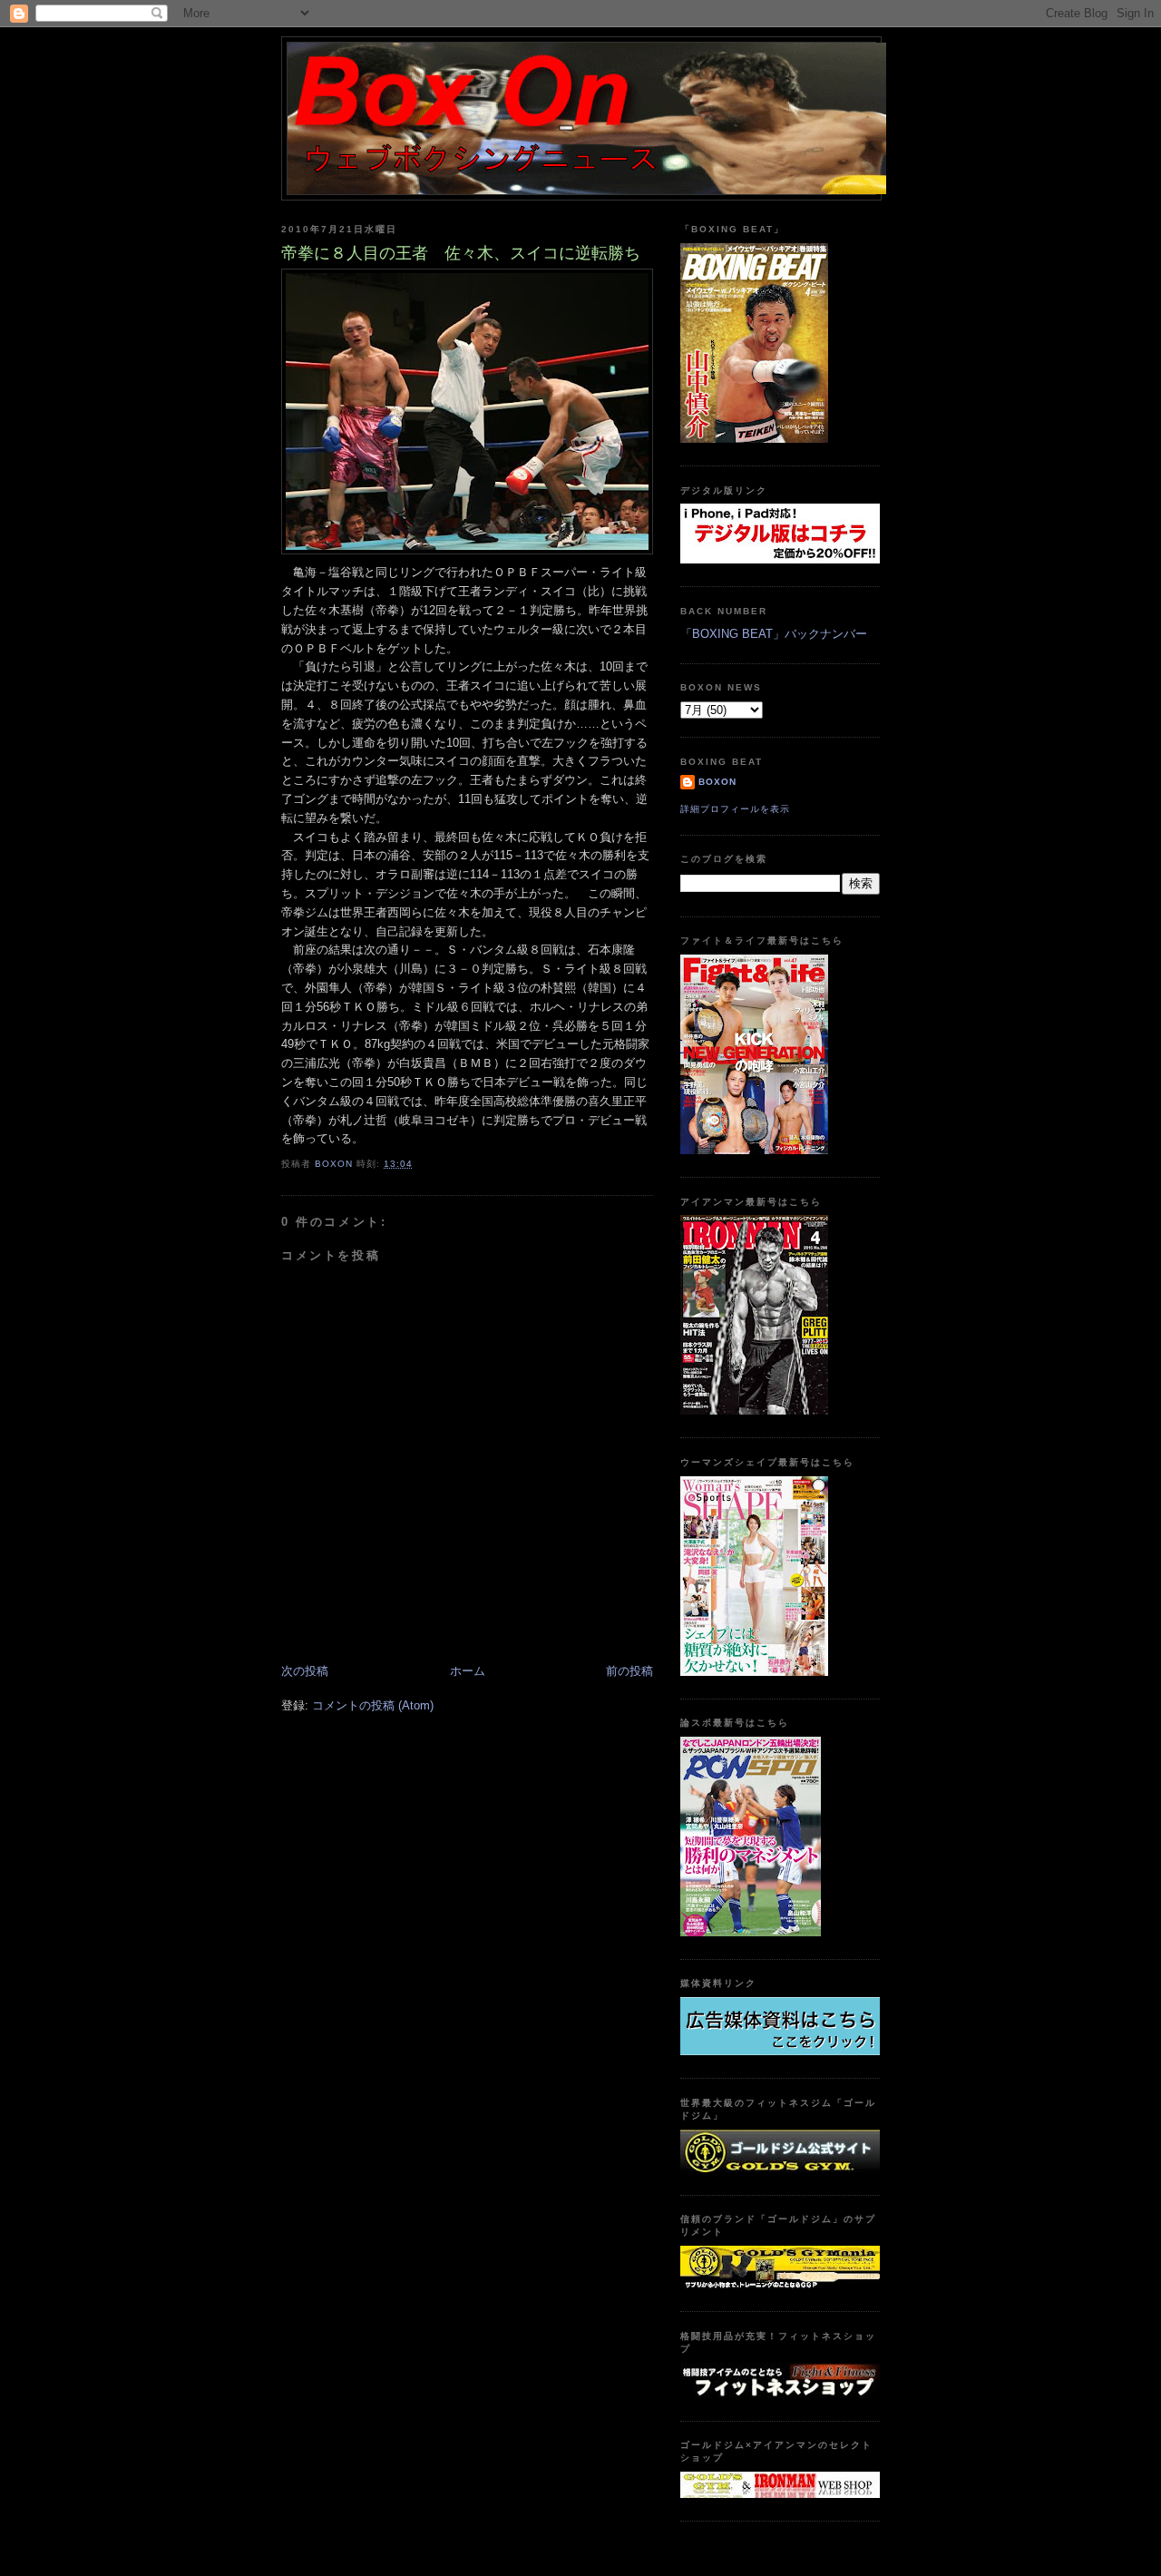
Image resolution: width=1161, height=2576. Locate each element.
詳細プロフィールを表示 (735, 809)
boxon (717, 782)
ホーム (468, 1671)
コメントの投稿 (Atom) (373, 1705)
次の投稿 (305, 1671)
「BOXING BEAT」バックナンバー (774, 634)
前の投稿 (629, 1671)
